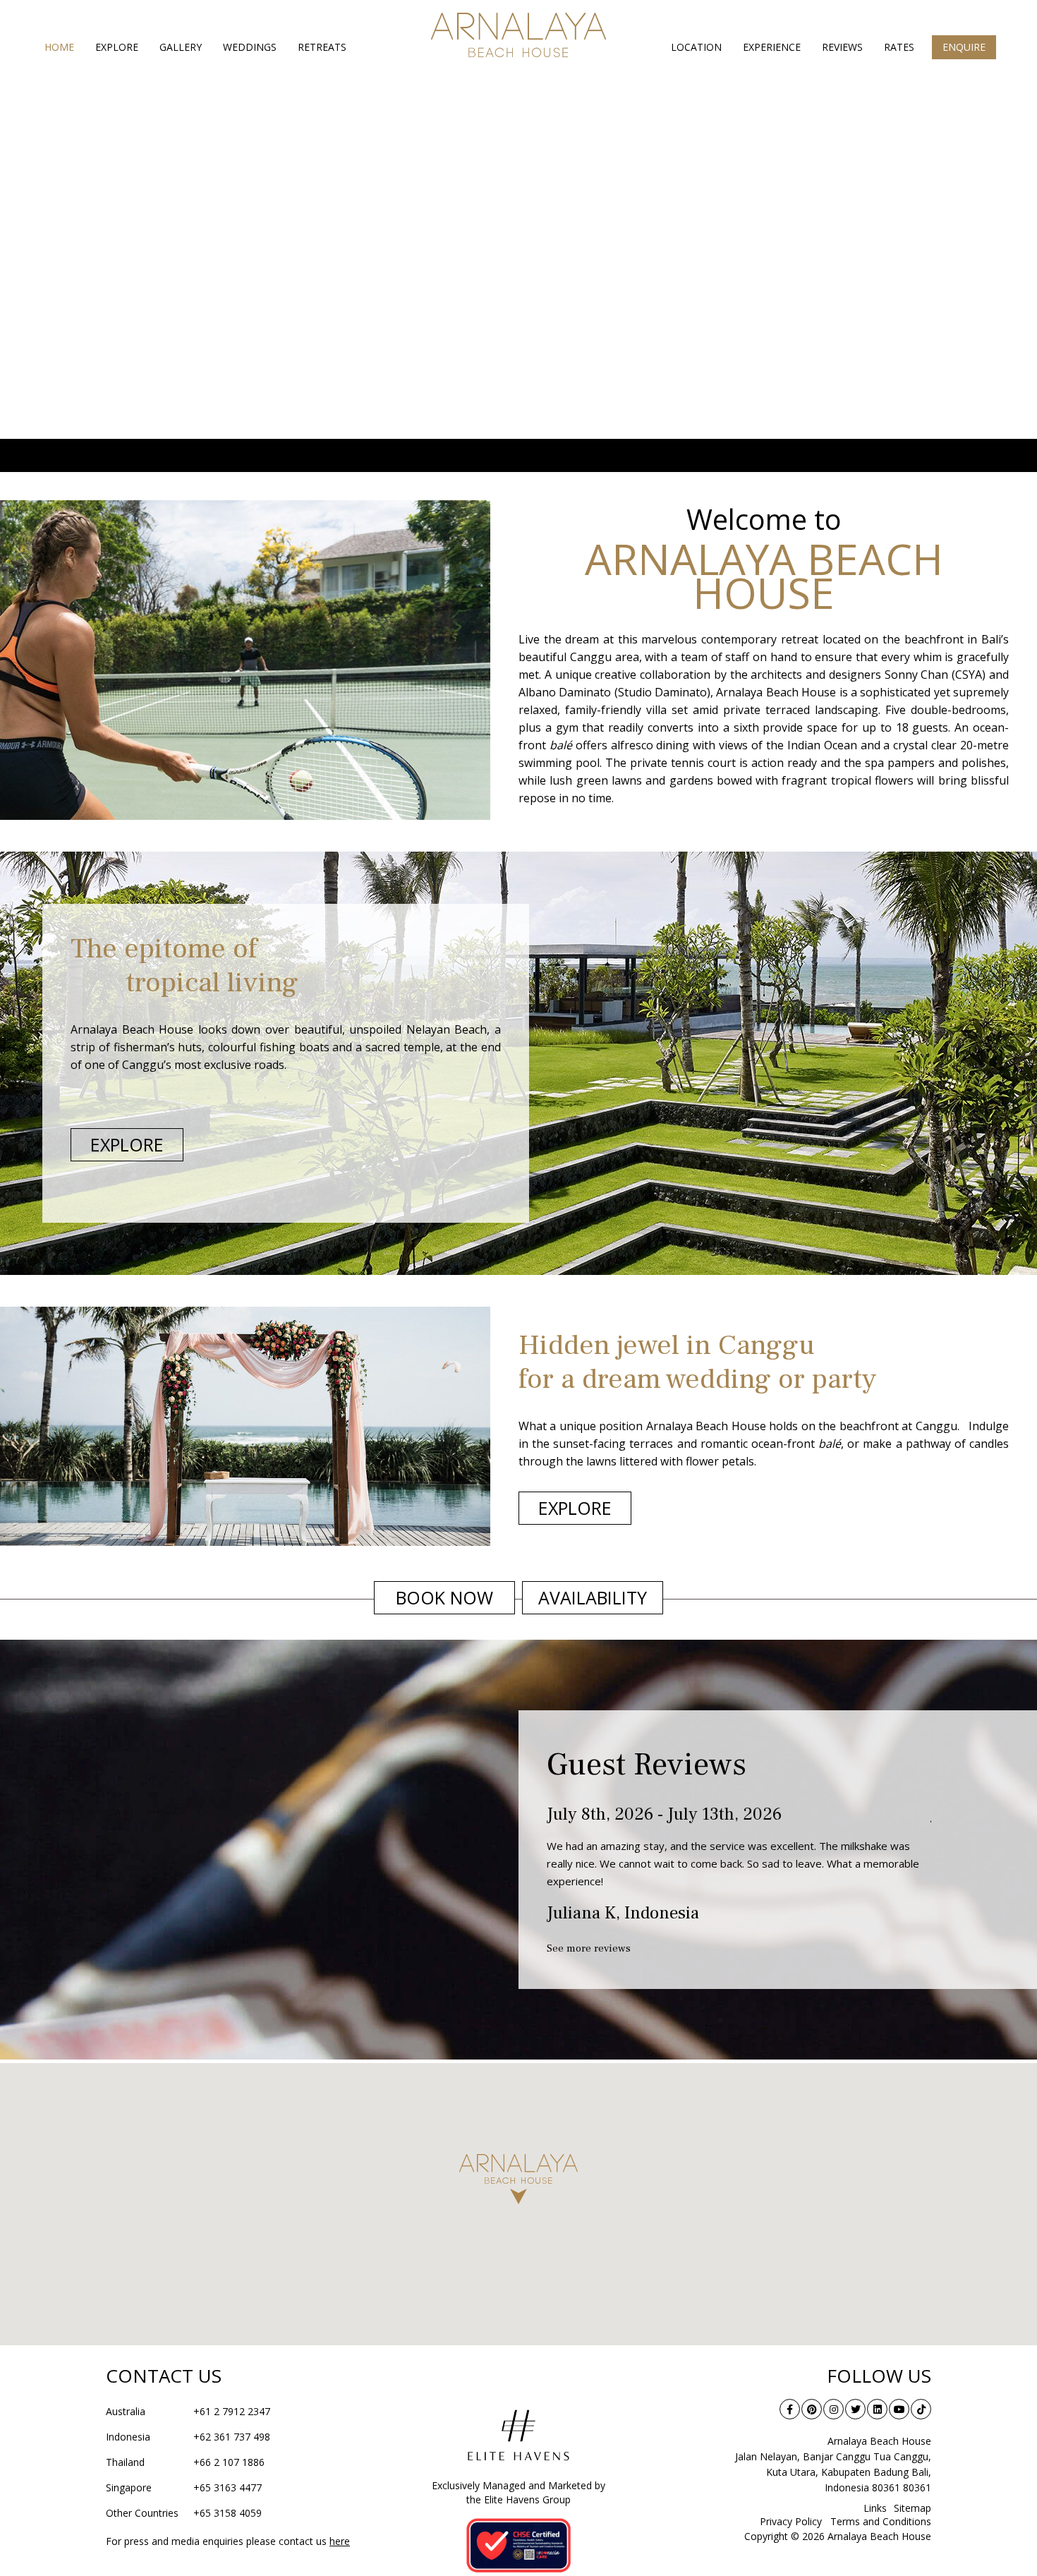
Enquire (964, 47)
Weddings (250, 47)
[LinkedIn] (877, 2409)
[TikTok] (921, 2409)
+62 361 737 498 (188, 2437)
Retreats (322, 47)
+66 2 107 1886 (185, 2462)
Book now (444, 1597)
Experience (772, 47)
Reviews (842, 47)
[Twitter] (855, 2409)
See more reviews (589, 1948)
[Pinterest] (812, 2409)
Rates (899, 47)
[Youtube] (899, 2409)
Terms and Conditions (881, 2521)
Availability (593, 1597)
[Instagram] (833, 2409)
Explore (117, 47)
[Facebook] (790, 2409)
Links (875, 2508)
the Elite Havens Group (518, 2499)
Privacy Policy (791, 2521)
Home (59, 47)
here (340, 2541)
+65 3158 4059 (184, 2513)
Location (696, 47)
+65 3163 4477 (184, 2487)
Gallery (181, 47)
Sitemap (912, 2508)
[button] (518, 2179)
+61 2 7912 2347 (188, 2411)
